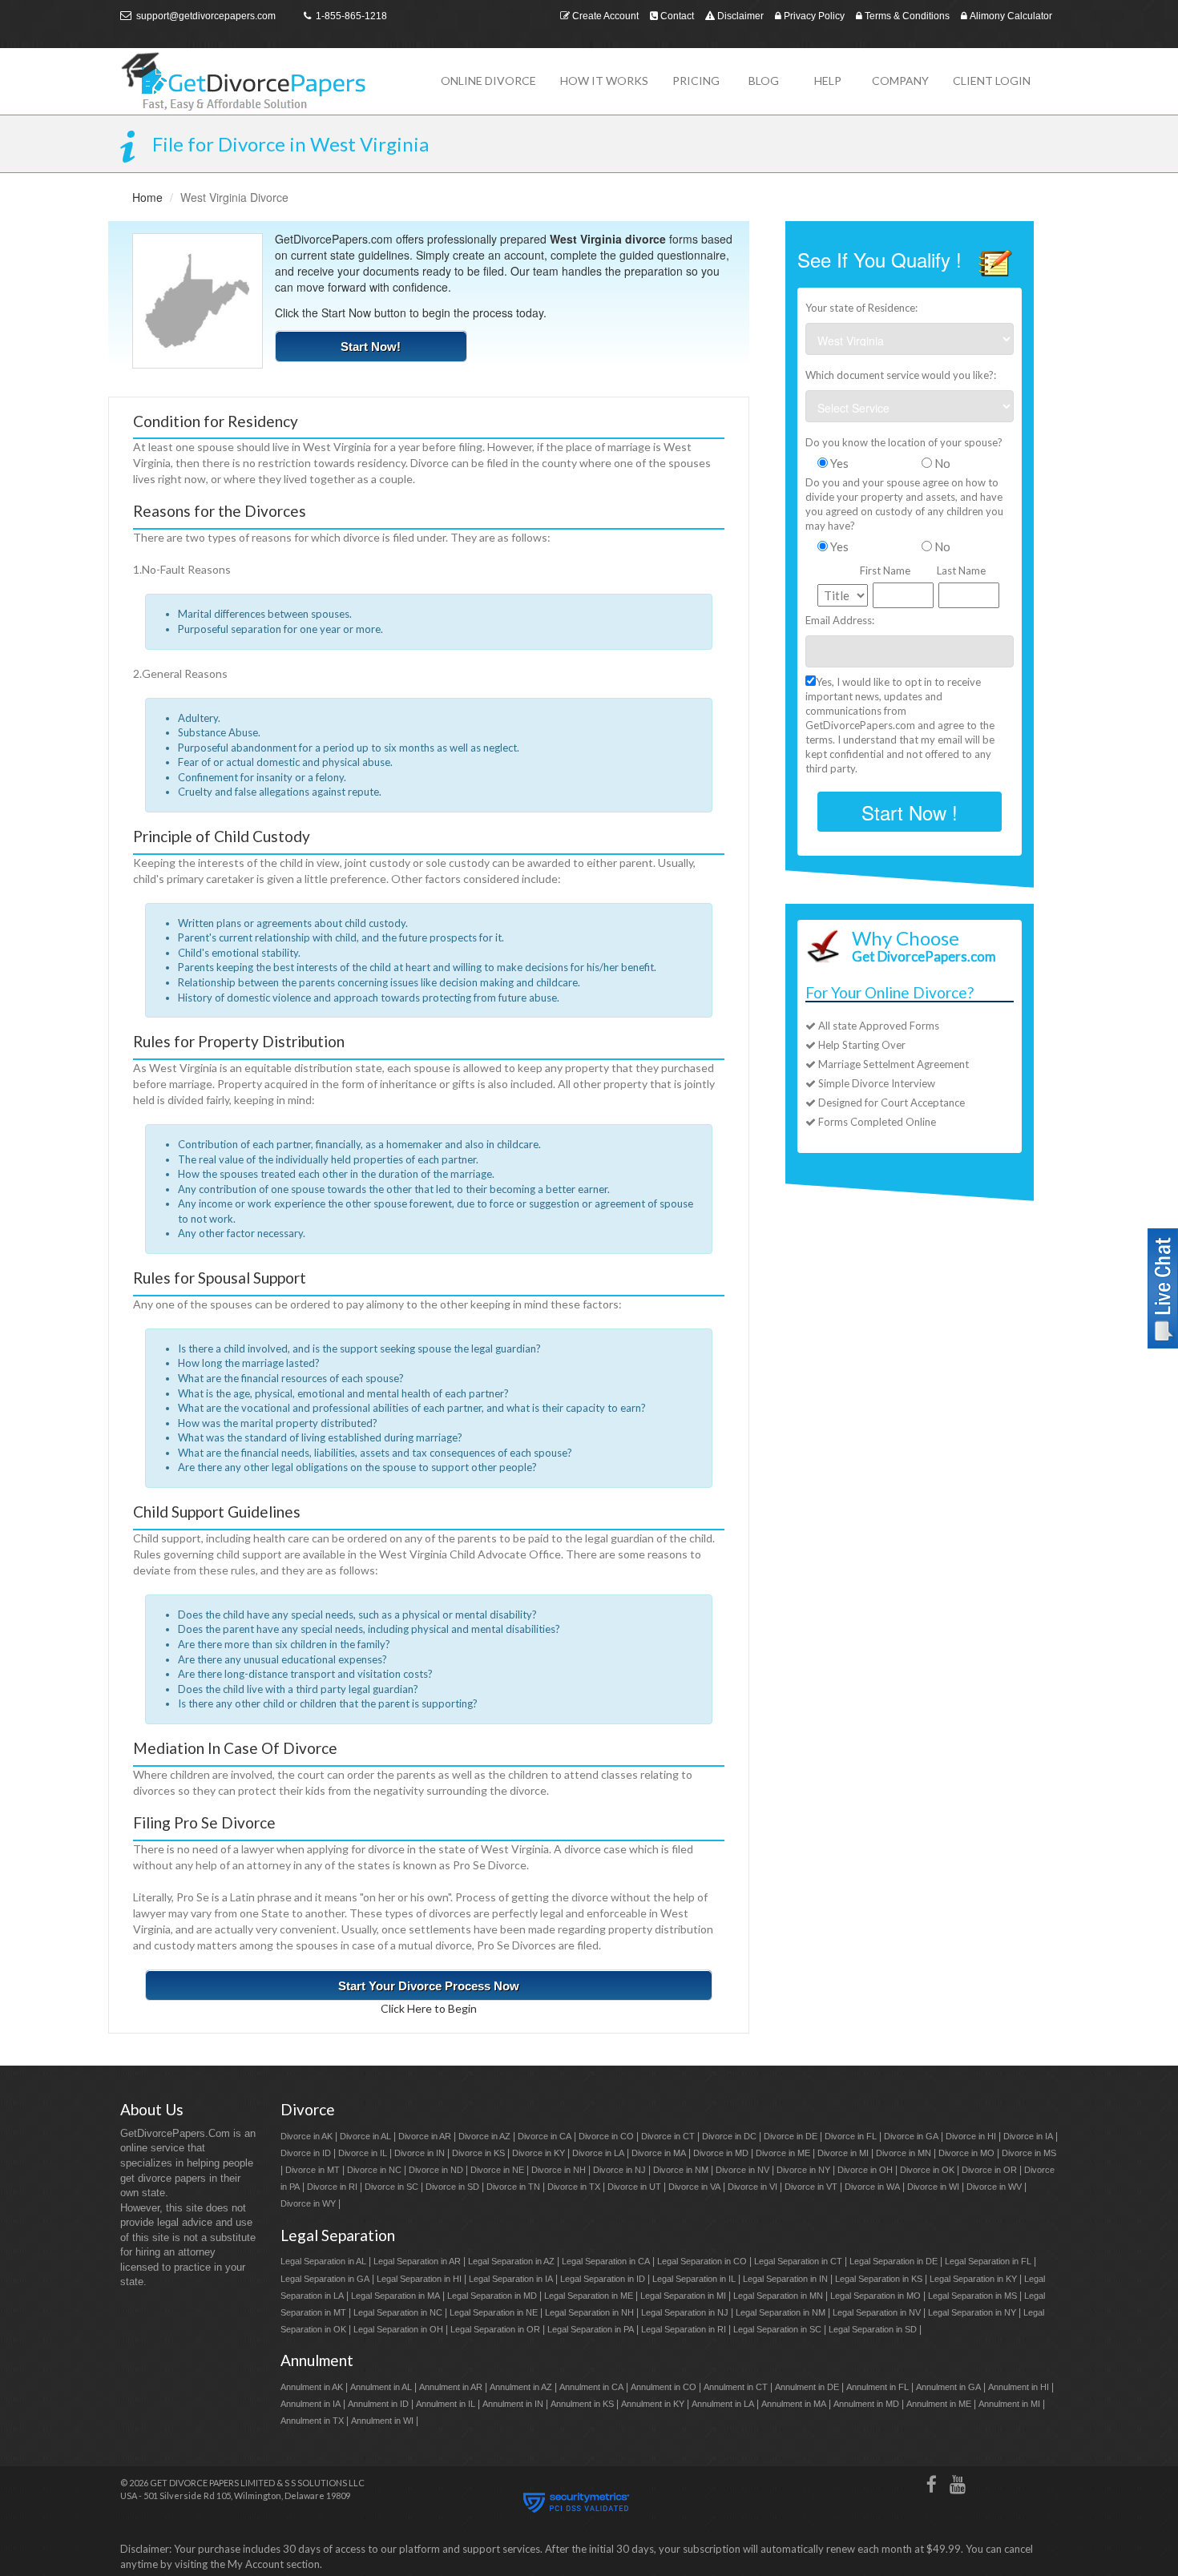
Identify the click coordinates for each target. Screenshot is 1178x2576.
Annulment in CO (664, 2387)
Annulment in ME (939, 2404)
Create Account (604, 16)
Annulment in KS (582, 2404)
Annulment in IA (311, 2404)
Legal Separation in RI (684, 2329)
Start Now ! (910, 812)
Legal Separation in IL (694, 2279)
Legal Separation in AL (323, 2261)
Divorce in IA (1028, 2136)
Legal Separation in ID (603, 2279)
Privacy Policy (813, 16)
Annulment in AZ (521, 2387)
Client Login (992, 81)
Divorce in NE (497, 2170)
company (900, 81)
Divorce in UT (634, 2187)
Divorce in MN (904, 2153)
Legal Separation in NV (877, 2312)
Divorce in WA (872, 2187)
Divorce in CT (668, 2136)
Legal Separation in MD (492, 2296)
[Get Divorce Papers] (268, 81)
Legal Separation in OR (495, 2329)
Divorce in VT (811, 2187)
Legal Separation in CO (702, 2261)
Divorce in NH (559, 2170)
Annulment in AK (312, 2387)
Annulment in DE (807, 2387)
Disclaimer (739, 16)
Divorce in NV (742, 2170)
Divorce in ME (783, 2153)
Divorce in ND (436, 2170)
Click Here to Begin (429, 2008)
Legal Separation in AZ (511, 2261)
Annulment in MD (866, 2404)
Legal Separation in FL (988, 2261)
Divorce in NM (681, 2170)
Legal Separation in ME (589, 2296)
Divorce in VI (752, 2187)
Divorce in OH (865, 2170)
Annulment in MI (1009, 2404)
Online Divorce (488, 81)
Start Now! (371, 347)
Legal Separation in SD (873, 2329)
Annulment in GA (948, 2387)
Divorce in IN (420, 2153)
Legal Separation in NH (589, 2312)
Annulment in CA (591, 2387)
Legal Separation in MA (395, 2296)
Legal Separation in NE (494, 2312)
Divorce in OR (989, 2170)
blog (764, 81)
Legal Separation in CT (798, 2261)
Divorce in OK (927, 2170)
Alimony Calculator (1010, 16)
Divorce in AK (307, 2136)
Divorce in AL (365, 2136)
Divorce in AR (425, 2136)
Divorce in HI (971, 2136)
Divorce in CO (606, 2136)
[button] (1163, 1286)
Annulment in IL (446, 2404)
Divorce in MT (313, 2170)
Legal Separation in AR (417, 2261)
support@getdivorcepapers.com (205, 16)
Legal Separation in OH (398, 2329)
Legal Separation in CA (606, 2261)
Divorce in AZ (484, 2136)
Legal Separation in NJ (685, 2312)
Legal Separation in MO (875, 2296)
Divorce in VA (694, 2187)
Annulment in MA (794, 2404)
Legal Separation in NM (781, 2312)
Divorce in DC (729, 2136)
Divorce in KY (539, 2153)
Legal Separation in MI (683, 2296)
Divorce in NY (803, 2170)
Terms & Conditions (906, 16)
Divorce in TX (574, 2187)
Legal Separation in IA (511, 2279)
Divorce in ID (306, 2153)
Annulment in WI (382, 2421)
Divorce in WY (308, 2203)
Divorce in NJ (619, 2170)
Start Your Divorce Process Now (429, 1986)
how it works (604, 81)
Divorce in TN (513, 2187)
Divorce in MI (843, 2153)
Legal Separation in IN (785, 2279)
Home (147, 197)
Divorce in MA (659, 2153)
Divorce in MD (721, 2153)
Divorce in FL (851, 2136)
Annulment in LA (723, 2404)
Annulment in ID (378, 2404)
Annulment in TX (312, 2421)
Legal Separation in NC (398, 2312)
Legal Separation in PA (591, 2329)
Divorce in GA (911, 2136)
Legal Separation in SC (777, 2329)
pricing (696, 81)
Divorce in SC (391, 2187)
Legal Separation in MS (972, 2296)
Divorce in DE (791, 2136)
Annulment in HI (1019, 2387)
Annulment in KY (653, 2404)
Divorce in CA (545, 2136)
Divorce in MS (1029, 2153)
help (828, 81)
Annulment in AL (381, 2387)
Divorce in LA (598, 2153)
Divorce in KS (478, 2153)
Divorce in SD (452, 2187)
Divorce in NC (374, 2170)
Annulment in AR (451, 2387)
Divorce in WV (994, 2187)
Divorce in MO (966, 2153)
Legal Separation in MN (778, 2296)
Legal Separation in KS (879, 2279)
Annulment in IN (513, 2404)
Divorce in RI (332, 2187)
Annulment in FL (877, 2387)
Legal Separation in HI (419, 2279)
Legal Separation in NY (972, 2312)
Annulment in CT (736, 2387)
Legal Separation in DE (894, 2261)
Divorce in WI (933, 2187)
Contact (676, 16)
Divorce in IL (363, 2153)
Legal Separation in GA (325, 2279)
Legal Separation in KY (973, 2279)
